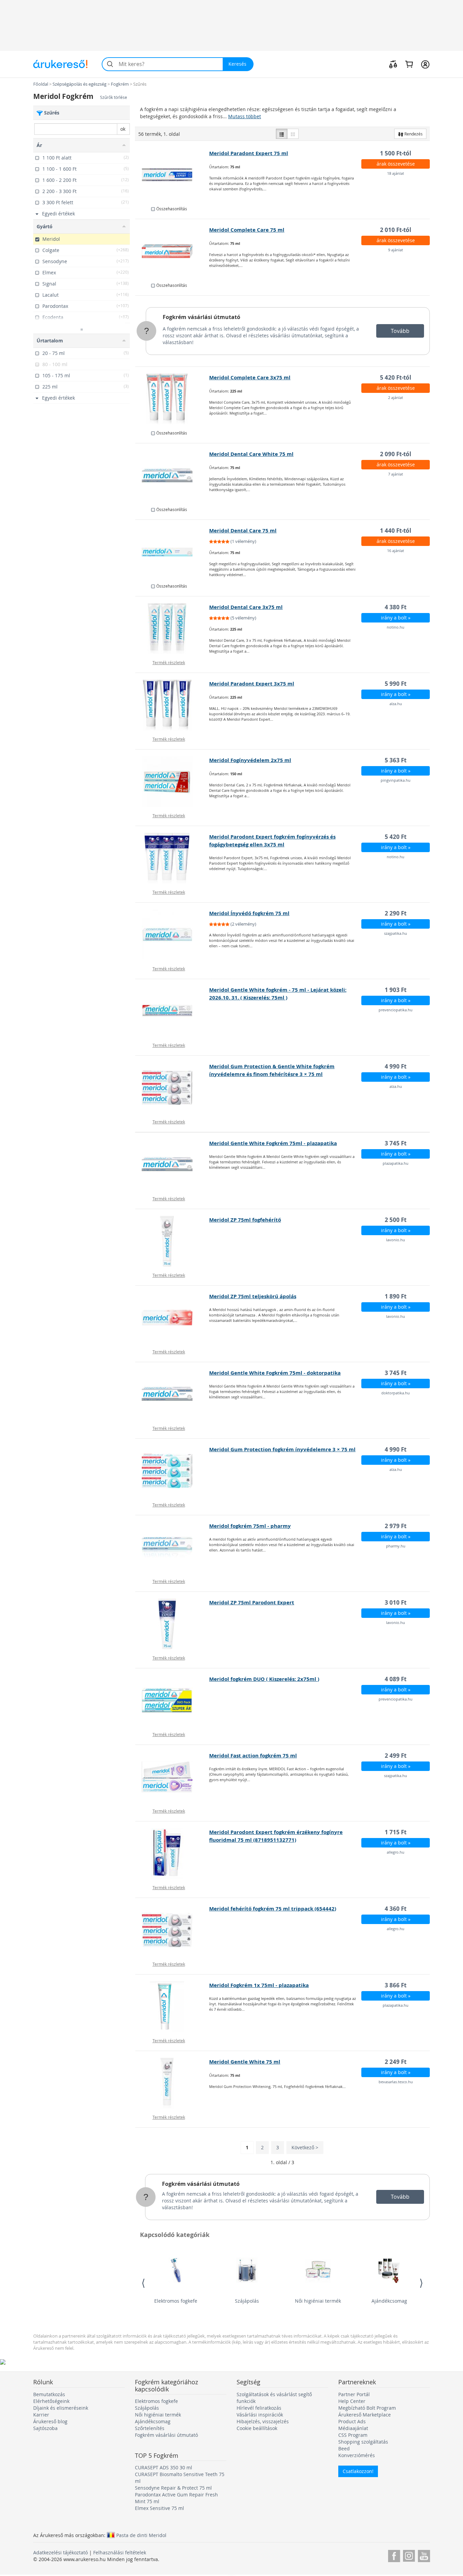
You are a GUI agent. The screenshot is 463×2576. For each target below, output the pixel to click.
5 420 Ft (396, 837)
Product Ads (352, 2421)
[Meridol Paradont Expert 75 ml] (172, 175)
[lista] (282, 134)
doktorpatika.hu (396, 1393)
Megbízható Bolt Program (367, 2408)
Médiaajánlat (353, 2428)
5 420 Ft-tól (396, 377)
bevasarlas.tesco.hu (396, 2082)
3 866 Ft (396, 1985)
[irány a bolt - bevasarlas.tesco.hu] (172, 2083)
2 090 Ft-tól (396, 454)
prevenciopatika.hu (396, 1010)
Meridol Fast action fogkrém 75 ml (253, 1756)
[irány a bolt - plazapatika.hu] (172, 1165)
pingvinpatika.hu (396, 780)
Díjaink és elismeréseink (61, 2408)
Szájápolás (247, 2301)
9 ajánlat (396, 250)
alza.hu (396, 704)
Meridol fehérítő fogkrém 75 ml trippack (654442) (273, 1909)
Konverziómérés (357, 2455)
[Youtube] (424, 2555)
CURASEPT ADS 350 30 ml (164, 2467)
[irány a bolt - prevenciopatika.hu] (172, 1011)
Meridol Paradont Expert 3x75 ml (252, 684)
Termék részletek (169, 662)
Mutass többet (245, 116)
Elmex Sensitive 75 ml (159, 2508)
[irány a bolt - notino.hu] (172, 629)
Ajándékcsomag (389, 2301)
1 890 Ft (396, 1296)
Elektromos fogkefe (176, 2301)
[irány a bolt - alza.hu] (172, 705)
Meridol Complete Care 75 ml (247, 230)
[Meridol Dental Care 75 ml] (172, 552)
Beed (344, 2448)
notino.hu (396, 627)
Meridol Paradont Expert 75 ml (249, 153)
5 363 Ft (396, 760)
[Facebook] (394, 2555)
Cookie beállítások (257, 2428)
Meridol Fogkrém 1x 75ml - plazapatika (259, 1985)
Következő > (305, 2147)
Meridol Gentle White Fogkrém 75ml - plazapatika (273, 1143)
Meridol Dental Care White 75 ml (251, 454)
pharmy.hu (396, 1546)
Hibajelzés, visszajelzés (263, 2421)
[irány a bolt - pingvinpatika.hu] (172, 782)
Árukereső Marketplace (365, 2415)
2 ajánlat (396, 397)
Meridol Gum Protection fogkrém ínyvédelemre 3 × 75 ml (282, 1449)
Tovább (400, 331)
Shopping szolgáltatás (363, 2442)
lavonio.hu (396, 1240)
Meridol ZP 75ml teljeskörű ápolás (253, 1296)
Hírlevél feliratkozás (259, 2408)
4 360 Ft (396, 1909)
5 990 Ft (396, 684)
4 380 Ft (396, 607)
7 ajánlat (396, 474)
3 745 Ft (396, 1143)
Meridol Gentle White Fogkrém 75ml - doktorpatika (275, 1373)
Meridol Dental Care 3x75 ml (246, 607)
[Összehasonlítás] (393, 64)
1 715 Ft (396, 1832)
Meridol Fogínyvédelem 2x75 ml (250, 760)
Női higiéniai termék (318, 2301)
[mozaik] (293, 134)
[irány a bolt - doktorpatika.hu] (172, 1394)
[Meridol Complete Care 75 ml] (172, 251)
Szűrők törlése (114, 97)
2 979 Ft (396, 1526)
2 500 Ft (396, 1220)
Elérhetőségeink (51, 2401)
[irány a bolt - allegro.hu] (172, 1854)
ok (123, 129)
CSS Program (353, 2435)
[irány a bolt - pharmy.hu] (172, 1547)
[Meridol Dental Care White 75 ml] (172, 476)
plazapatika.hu (396, 1163)
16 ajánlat (396, 551)
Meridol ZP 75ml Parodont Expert (252, 1602)
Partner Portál (354, 2394)
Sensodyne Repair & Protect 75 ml (173, 2488)
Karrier (41, 2415)
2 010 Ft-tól (396, 230)
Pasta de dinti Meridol (141, 2535)
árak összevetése (396, 164)
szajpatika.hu (396, 933)
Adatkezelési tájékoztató (61, 2552)
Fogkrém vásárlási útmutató (202, 317)
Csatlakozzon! (358, 2471)
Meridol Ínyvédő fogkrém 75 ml (249, 913)
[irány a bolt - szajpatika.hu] (172, 935)
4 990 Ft (396, 1066)
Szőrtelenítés (150, 2428)
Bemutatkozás (49, 2394)
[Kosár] (409, 64)
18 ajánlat (396, 173)
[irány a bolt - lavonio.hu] (172, 1241)
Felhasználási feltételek (120, 2552)
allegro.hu (396, 1852)
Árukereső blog (50, 2421)
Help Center (352, 2401)
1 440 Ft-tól (396, 531)
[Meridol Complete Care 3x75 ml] (172, 399)
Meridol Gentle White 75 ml (245, 2062)
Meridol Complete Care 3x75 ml (250, 377)
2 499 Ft (396, 1756)
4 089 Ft (396, 1679)
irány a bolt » (396, 618)
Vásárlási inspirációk (260, 2415)
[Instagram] (409, 2555)
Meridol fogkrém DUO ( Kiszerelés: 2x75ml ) (264, 1679)
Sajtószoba (45, 2428)
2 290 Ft (396, 913)
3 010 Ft (396, 1602)
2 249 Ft (396, 2062)
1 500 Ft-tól (396, 153)
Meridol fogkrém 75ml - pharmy (250, 1526)
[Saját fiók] (425, 64)
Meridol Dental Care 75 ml (243, 531)
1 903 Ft (396, 990)
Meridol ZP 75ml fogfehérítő (245, 1220)
